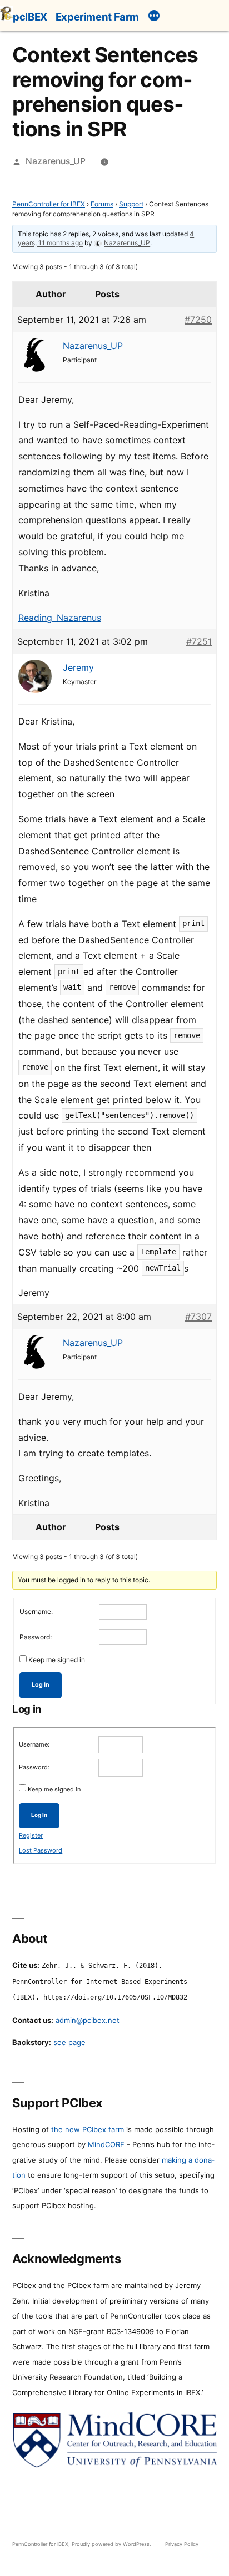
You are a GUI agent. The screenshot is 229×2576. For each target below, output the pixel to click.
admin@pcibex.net (88, 2020)
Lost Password (41, 1850)
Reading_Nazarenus (60, 618)
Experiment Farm (97, 17)
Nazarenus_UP (56, 161)
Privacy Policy (182, 2544)
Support (131, 204)
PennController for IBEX (49, 204)
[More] (154, 17)
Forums (102, 204)
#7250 (198, 320)
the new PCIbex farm (88, 2129)
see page (69, 2042)
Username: (36, 1611)
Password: (36, 1637)
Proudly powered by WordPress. (112, 2544)
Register (31, 1835)
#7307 (198, 1317)
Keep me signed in (57, 1660)
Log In (41, 1685)
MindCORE (106, 2144)
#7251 (199, 641)
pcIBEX (30, 17)
